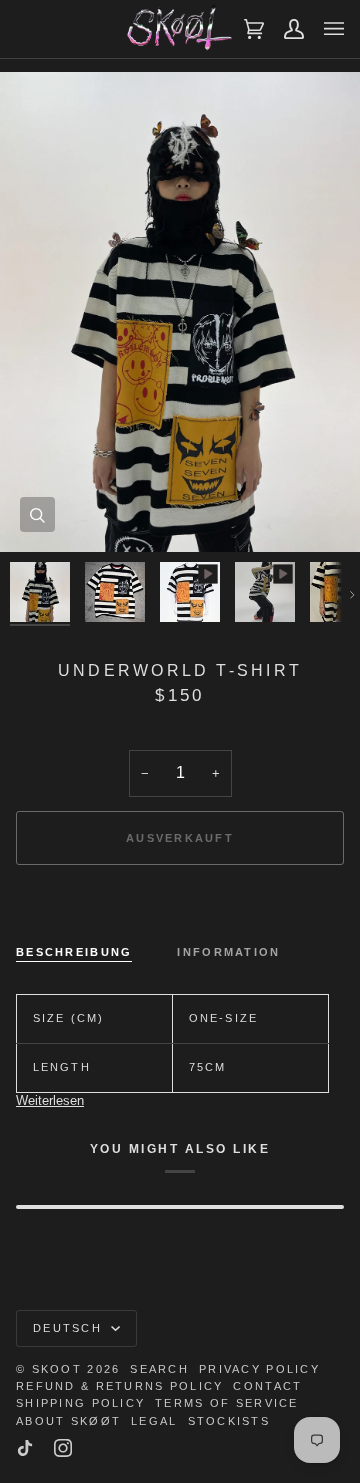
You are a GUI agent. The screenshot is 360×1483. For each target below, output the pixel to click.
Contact (267, 1386)
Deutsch (70, 1328)
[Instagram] (63, 1448)
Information (228, 952)
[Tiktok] (25, 1448)
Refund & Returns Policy (119, 1386)
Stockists (229, 1421)
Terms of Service (226, 1403)
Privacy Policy (259, 1369)
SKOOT (57, 1369)
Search (159, 1369)
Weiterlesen (50, 1100)
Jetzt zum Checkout (180, 907)
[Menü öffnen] (324, 29)
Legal (154, 1421)
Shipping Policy (80, 1403)
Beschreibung (74, 952)
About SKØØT (68, 1421)
